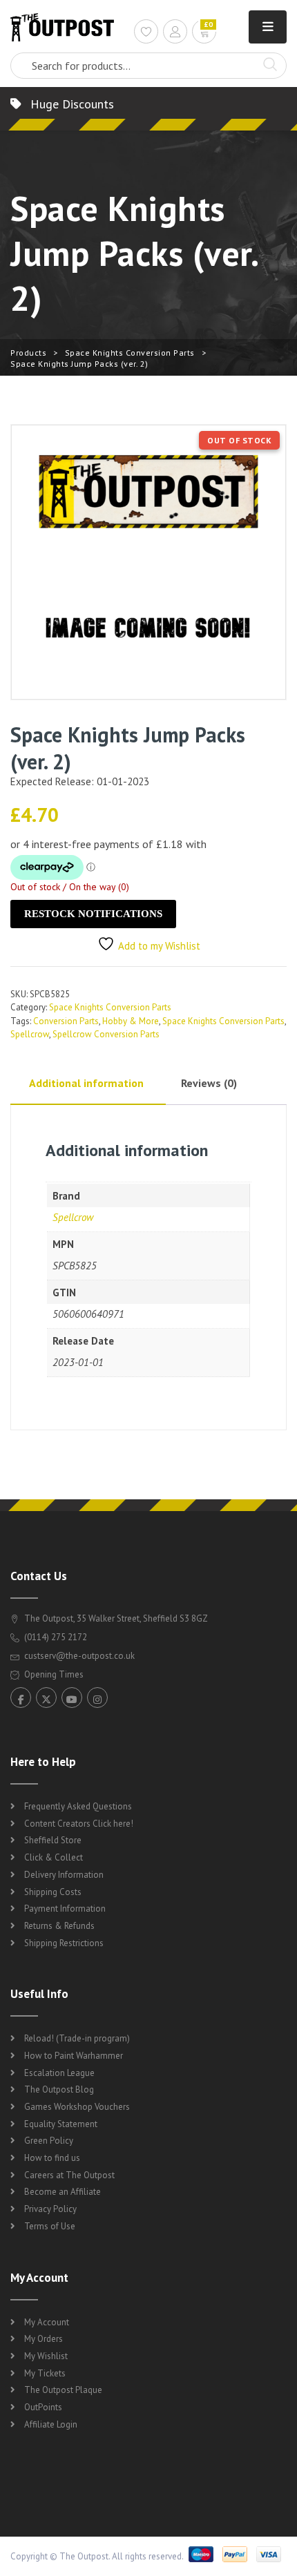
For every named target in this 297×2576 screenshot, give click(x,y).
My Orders (44, 2339)
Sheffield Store (53, 1840)
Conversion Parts (66, 1021)
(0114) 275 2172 (55, 1637)
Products (28, 353)
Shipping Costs (53, 1892)
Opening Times (53, 1674)
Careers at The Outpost (69, 2175)
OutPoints (43, 2407)
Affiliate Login (51, 2424)
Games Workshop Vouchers (77, 2107)
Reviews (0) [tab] (209, 1083)
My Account (47, 2322)
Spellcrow (30, 1034)
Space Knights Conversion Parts (130, 353)
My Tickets (45, 2373)
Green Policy (49, 2141)
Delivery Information (64, 1875)
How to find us (52, 2158)
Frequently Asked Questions (78, 1806)
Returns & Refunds (59, 1926)
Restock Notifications (93, 914)
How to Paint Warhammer (74, 2056)
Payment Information (65, 1909)
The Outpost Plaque (63, 2390)
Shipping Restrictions (64, 1943)
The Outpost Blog (59, 2089)
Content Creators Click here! (79, 1824)
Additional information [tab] (86, 1083)
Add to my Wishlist (159, 946)
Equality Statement (61, 2124)
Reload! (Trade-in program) (77, 2038)
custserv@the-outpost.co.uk (79, 1656)
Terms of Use (50, 2226)
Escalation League (59, 2073)
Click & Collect (54, 1857)
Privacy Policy (50, 2209)
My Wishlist (46, 2356)
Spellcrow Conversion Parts (106, 1034)
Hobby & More (131, 1021)
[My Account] (175, 33)
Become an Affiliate (63, 2192)
